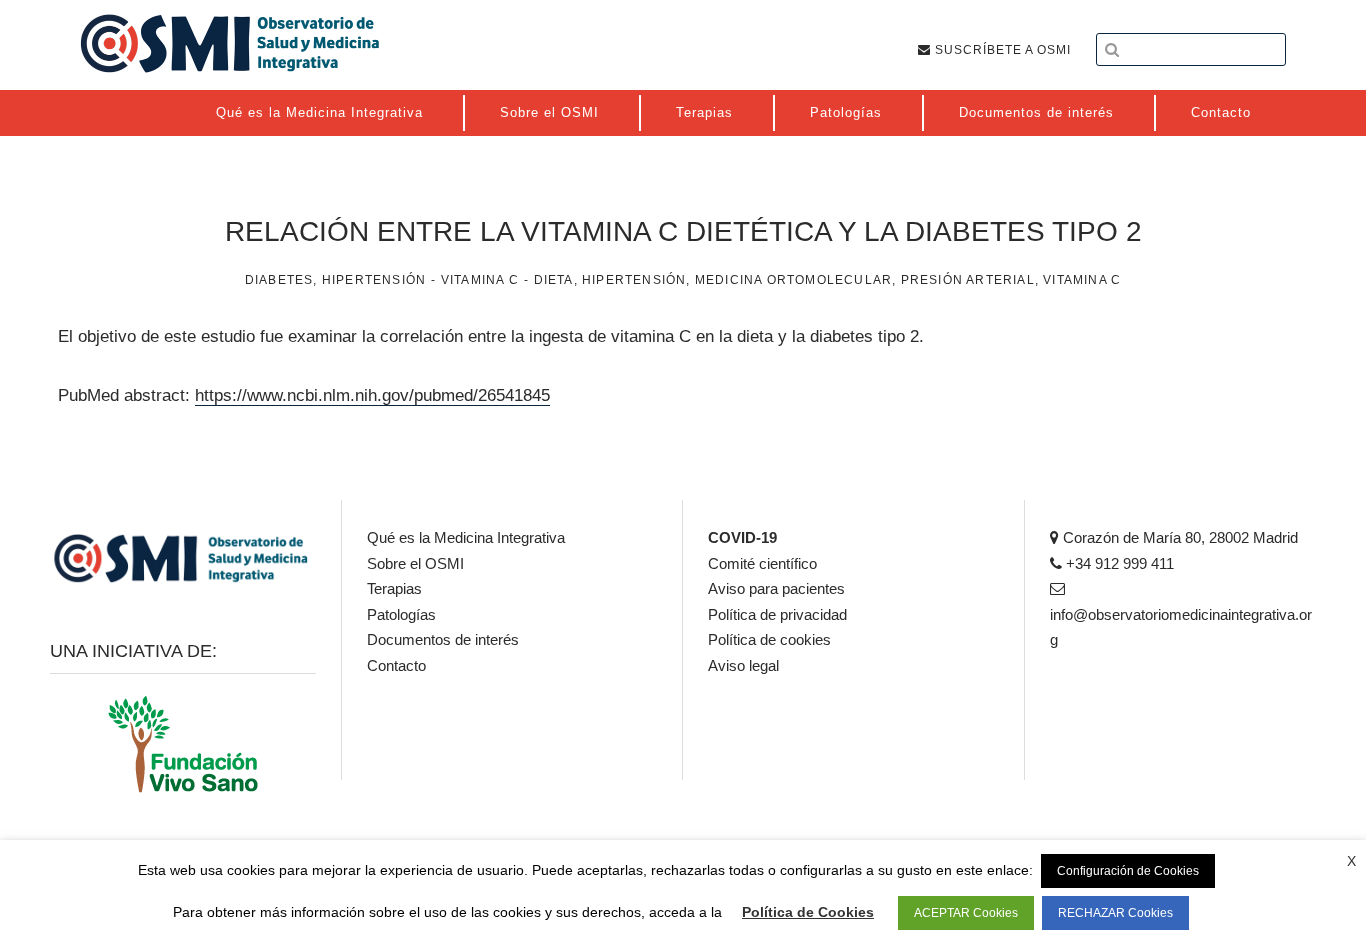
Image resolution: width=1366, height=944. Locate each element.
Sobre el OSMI (415, 563)
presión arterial (968, 280)
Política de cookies (769, 639)
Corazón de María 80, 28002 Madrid (1178, 537)
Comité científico (762, 563)
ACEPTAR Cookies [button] (966, 913)
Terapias (394, 588)
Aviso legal (743, 665)
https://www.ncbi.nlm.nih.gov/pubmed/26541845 (372, 395)
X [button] (1351, 861)
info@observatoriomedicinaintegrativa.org (1181, 627)
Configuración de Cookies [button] (1128, 871)
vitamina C (1082, 280)
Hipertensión (374, 280)
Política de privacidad (777, 614)
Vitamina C (480, 280)
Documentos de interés (443, 639)
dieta (554, 280)
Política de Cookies (808, 912)
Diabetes (279, 280)
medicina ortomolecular (793, 280)
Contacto (396, 665)
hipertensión (634, 280)
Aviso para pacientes (776, 588)
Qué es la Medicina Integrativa (466, 537)
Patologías (401, 614)
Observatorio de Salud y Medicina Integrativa (230, 43)
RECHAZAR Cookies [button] (1115, 913)
